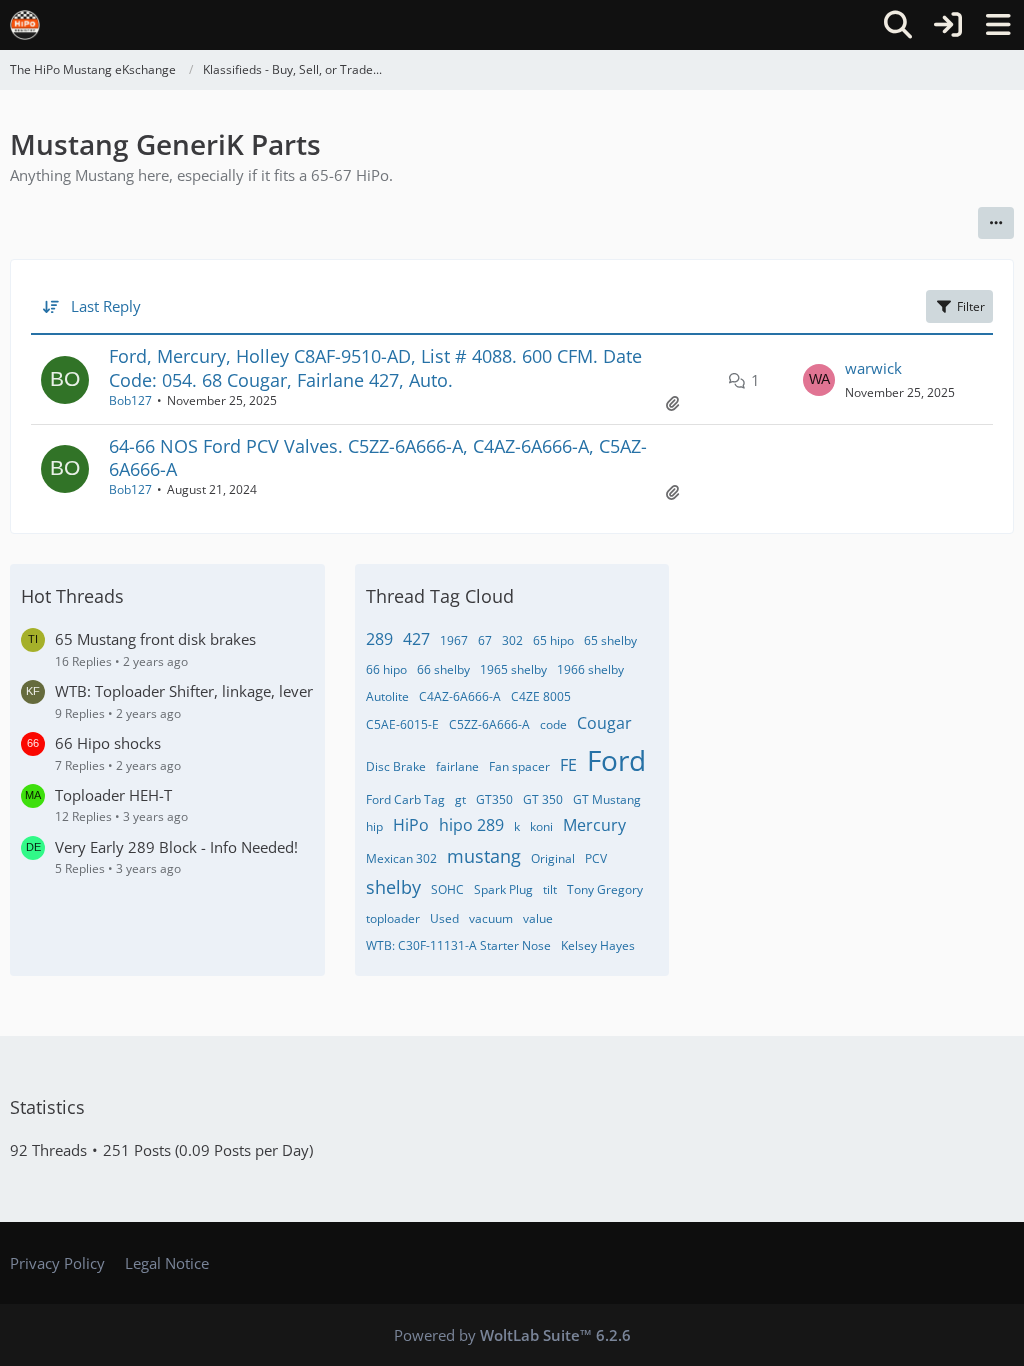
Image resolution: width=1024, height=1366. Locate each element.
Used (444, 918)
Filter (971, 306)
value (538, 918)
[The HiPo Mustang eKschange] (25, 25)
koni (541, 826)
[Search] (898, 25)
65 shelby (610, 640)
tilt (550, 889)
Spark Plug (503, 889)
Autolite (387, 696)
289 (379, 639)
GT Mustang (607, 799)
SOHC (447, 889)
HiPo (411, 825)
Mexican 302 (401, 858)
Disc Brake (396, 766)
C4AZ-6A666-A (460, 696)
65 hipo (553, 640)
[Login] (948, 25)
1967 (454, 640)
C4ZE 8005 (541, 696)
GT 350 (543, 799)
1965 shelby (513, 669)
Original (553, 858)
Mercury (594, 825)
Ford (616, 760)
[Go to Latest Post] (819, 380)
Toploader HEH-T (113, 795)
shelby (393, 887)
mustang (484, 856)
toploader (393, 918)
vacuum (491, 918)
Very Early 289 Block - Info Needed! (176, 847)
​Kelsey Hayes (598, 945)
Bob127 (130, 400)
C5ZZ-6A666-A (489, 724)
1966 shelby (590, 669)
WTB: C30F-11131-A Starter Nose (458, 945)
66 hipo (386, 669)
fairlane (457, 766)
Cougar (604, 723)
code (553, 724)
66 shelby (443, 669)
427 (416, 639)
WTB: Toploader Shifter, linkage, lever (184, 691)
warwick (873, 368)
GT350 (494, 799)
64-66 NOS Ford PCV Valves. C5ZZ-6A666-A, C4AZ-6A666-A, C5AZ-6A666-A (378, 457)
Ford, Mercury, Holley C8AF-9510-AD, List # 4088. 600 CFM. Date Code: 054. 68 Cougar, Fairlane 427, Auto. (375, 367)
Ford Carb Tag (405, 799)
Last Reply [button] (106, 306)
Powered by (512, 1335)
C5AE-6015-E (402, 724)
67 (485, 640)
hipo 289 (471, 825)
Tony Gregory (605, 889)
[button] (996, 223)
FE (568, 765)
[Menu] (998, 25)
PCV (596, 858)
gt (460, 799)
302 (512, 640)
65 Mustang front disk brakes (155, 639)
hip (374, 826)
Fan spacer (519, 766)
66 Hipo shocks (108, 743)
